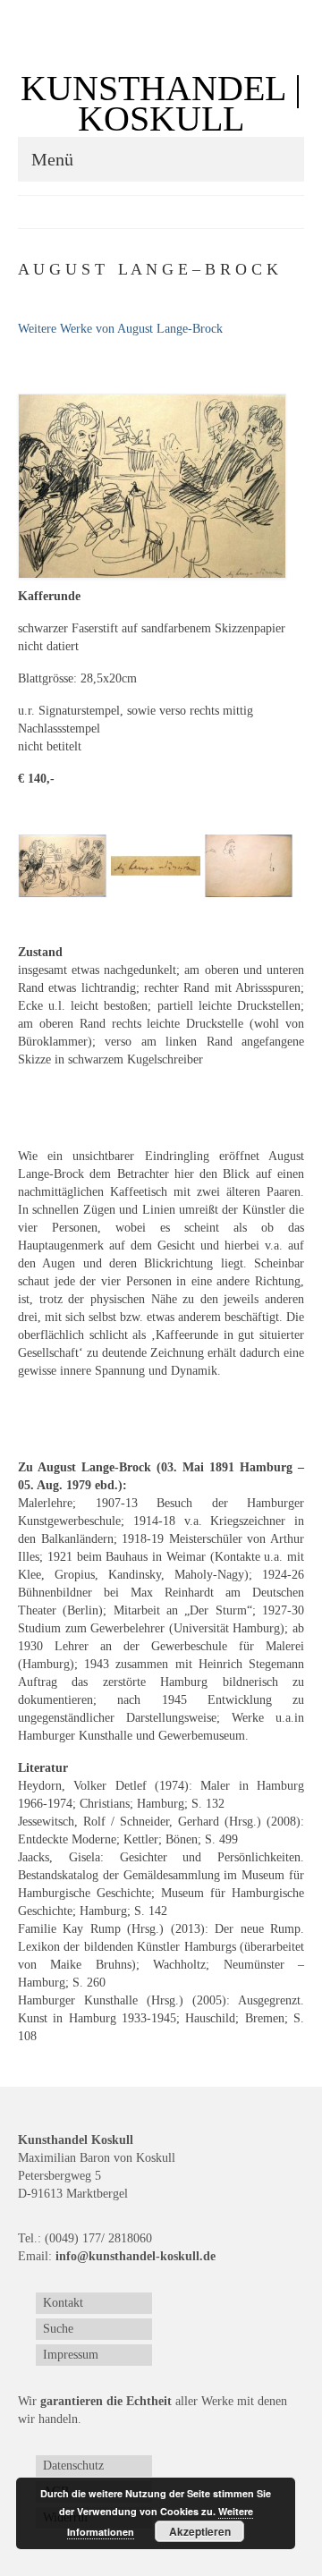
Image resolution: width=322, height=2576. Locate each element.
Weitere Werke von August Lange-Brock (120, 329)
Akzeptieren (200, 2531)
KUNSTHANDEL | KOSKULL (161, 103)
